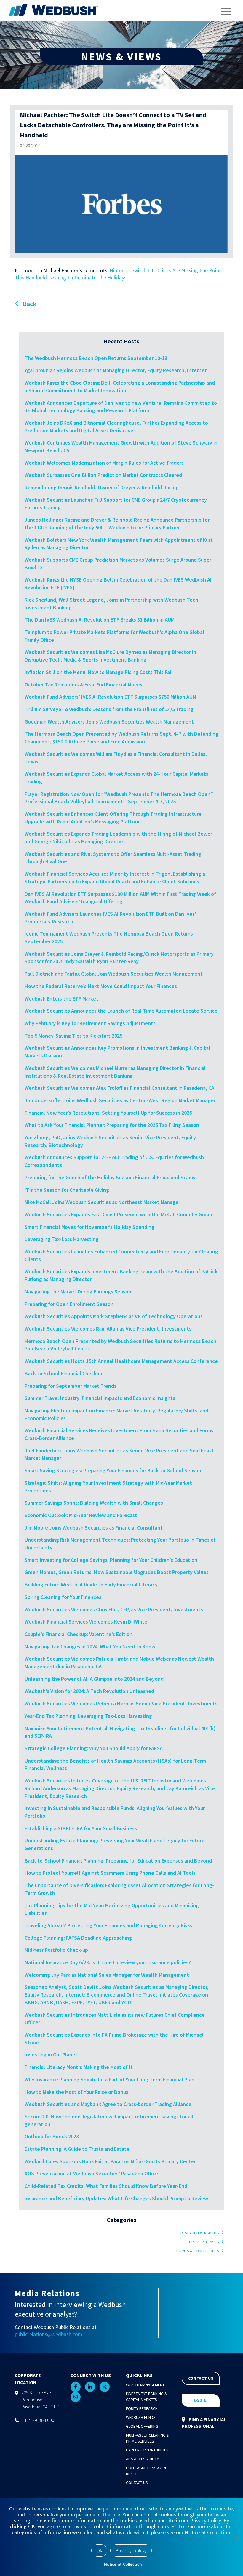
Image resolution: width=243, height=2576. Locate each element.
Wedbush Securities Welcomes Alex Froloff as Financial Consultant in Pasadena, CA (120, 1088)
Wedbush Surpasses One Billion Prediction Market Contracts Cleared (103, 475)
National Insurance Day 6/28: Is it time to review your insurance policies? (108, 1962)
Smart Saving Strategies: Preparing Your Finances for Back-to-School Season (113, 1470)
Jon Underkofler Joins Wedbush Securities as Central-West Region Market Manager (121, 1100)
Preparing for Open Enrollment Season (69, 1304)
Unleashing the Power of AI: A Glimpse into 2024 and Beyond (94, 1679)
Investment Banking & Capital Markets (147, 2397)
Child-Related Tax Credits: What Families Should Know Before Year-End (106, 2186)
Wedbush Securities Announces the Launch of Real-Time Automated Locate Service (121, 1011)
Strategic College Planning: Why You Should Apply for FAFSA (94, 1748)
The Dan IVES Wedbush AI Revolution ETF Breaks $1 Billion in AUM (100, 620)
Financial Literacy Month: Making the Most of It (79, 2067)
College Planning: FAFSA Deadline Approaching (78, 1938)
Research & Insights (200, 2233)
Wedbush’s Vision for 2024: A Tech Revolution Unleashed (89, 1691)
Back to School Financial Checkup (63, 1373)
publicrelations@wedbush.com (49, 2334)
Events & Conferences (198, 2251)
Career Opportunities (147, 2450)
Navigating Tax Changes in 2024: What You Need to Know (90, 1647)
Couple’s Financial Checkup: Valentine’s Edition (79, 1634)
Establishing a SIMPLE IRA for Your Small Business (81, 1828)
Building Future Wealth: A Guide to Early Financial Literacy (91, 1585)
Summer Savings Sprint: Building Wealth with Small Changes (94, 1503)
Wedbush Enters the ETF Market (61, 999)
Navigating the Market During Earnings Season (78, 1292)
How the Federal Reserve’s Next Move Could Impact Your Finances (101, 986)
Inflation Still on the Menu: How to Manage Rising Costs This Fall (99, 672)
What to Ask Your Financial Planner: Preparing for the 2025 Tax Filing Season (112, 1125)
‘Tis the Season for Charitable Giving (67, 1190)
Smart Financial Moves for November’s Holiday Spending (89, 1227)
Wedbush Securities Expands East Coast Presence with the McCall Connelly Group (118, 1214)
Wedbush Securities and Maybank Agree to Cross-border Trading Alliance (108, 2104)
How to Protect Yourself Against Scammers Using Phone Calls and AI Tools (110, 1873)
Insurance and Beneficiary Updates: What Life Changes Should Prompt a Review (116, 2198)
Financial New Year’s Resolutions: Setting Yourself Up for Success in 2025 (108, 1113)
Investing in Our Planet (51, 2055)
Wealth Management (145, 2385)
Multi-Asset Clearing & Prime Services (148, 2438)
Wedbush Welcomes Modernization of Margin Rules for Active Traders (104, 463)
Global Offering (142, 2426)
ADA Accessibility (142, 2459)
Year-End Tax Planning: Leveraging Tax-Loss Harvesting (88, 1716)
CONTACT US (201, 2378)
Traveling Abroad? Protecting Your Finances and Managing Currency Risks (108, 1925)
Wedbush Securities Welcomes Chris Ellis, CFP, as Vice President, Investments (114, 1609)
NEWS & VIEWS (121, 56)
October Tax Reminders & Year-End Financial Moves (83, 685)
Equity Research (142, 2408)
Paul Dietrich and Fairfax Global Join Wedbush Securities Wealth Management (114, 974)
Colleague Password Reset (147, 2471)
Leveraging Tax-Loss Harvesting (62, 1239)
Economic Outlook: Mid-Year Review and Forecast (81, 1515)
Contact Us (137, 2483)
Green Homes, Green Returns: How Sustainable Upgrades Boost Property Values (117, 1572)
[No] (236, 2537)
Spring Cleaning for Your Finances (63, 1597)
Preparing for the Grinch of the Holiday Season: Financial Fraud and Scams (110, 1177)
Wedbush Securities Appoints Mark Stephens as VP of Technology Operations (114, 1316)
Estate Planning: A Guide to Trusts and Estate (77, 2149)
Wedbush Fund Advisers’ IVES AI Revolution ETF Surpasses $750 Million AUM (110, 697)
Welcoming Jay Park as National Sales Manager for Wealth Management (107, 1975)
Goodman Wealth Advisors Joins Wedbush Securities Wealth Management (109, 722)
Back (29, 304)
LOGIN (200, 2400)
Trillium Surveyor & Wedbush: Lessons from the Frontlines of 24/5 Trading (109, 709)
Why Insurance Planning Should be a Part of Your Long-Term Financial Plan (109, 2079)
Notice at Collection (123, 2564)
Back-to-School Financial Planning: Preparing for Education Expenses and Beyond (118, 1861)
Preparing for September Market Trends (71, 1386)
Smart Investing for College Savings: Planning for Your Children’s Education (111, 1560)
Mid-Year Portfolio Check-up (56, 1950)
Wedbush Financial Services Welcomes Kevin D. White (86, 1622)
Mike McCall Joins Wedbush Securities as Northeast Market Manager (102, 1202)
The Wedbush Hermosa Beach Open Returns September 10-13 (96, 358)
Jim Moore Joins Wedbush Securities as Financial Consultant (94, 1528)
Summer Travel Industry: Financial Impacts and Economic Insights (100, 1398)
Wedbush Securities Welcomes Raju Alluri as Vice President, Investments (108, 1329)
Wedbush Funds (141, 2417)
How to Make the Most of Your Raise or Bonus (76, 2092)
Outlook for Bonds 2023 (52, 2136)
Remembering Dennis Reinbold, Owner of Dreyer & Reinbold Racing (102, 487)
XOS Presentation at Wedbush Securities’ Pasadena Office (91, 2173)
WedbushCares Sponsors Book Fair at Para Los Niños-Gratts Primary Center (110, 2161)
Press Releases (204, 2242)
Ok (99, 2550)
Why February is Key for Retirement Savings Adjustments (90, 1023)
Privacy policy (131, 2550)
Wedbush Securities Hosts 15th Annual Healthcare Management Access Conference (121, 1361)
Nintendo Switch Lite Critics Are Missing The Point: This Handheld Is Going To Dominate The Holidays (119, 274)
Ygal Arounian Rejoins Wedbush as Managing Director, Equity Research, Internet (116, 370)
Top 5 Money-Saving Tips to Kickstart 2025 (73, 1036)
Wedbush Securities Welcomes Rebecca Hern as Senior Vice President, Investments (121, 1703)
